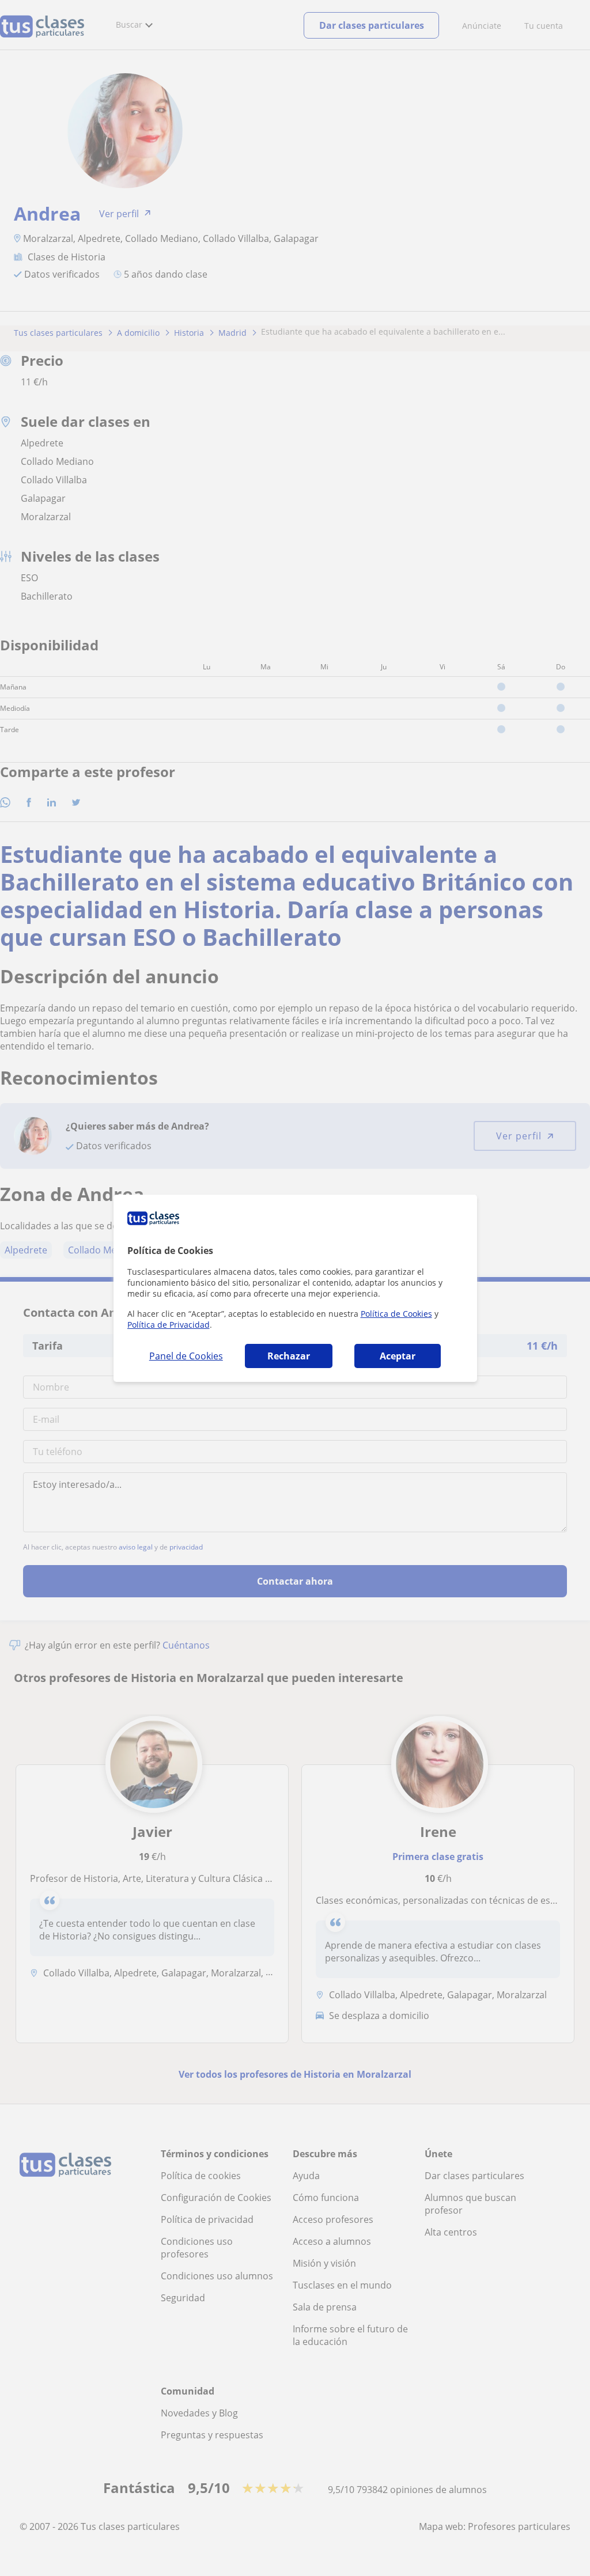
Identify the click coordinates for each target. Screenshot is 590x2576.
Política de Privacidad (169, 1325)
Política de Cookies (396, 1314)
